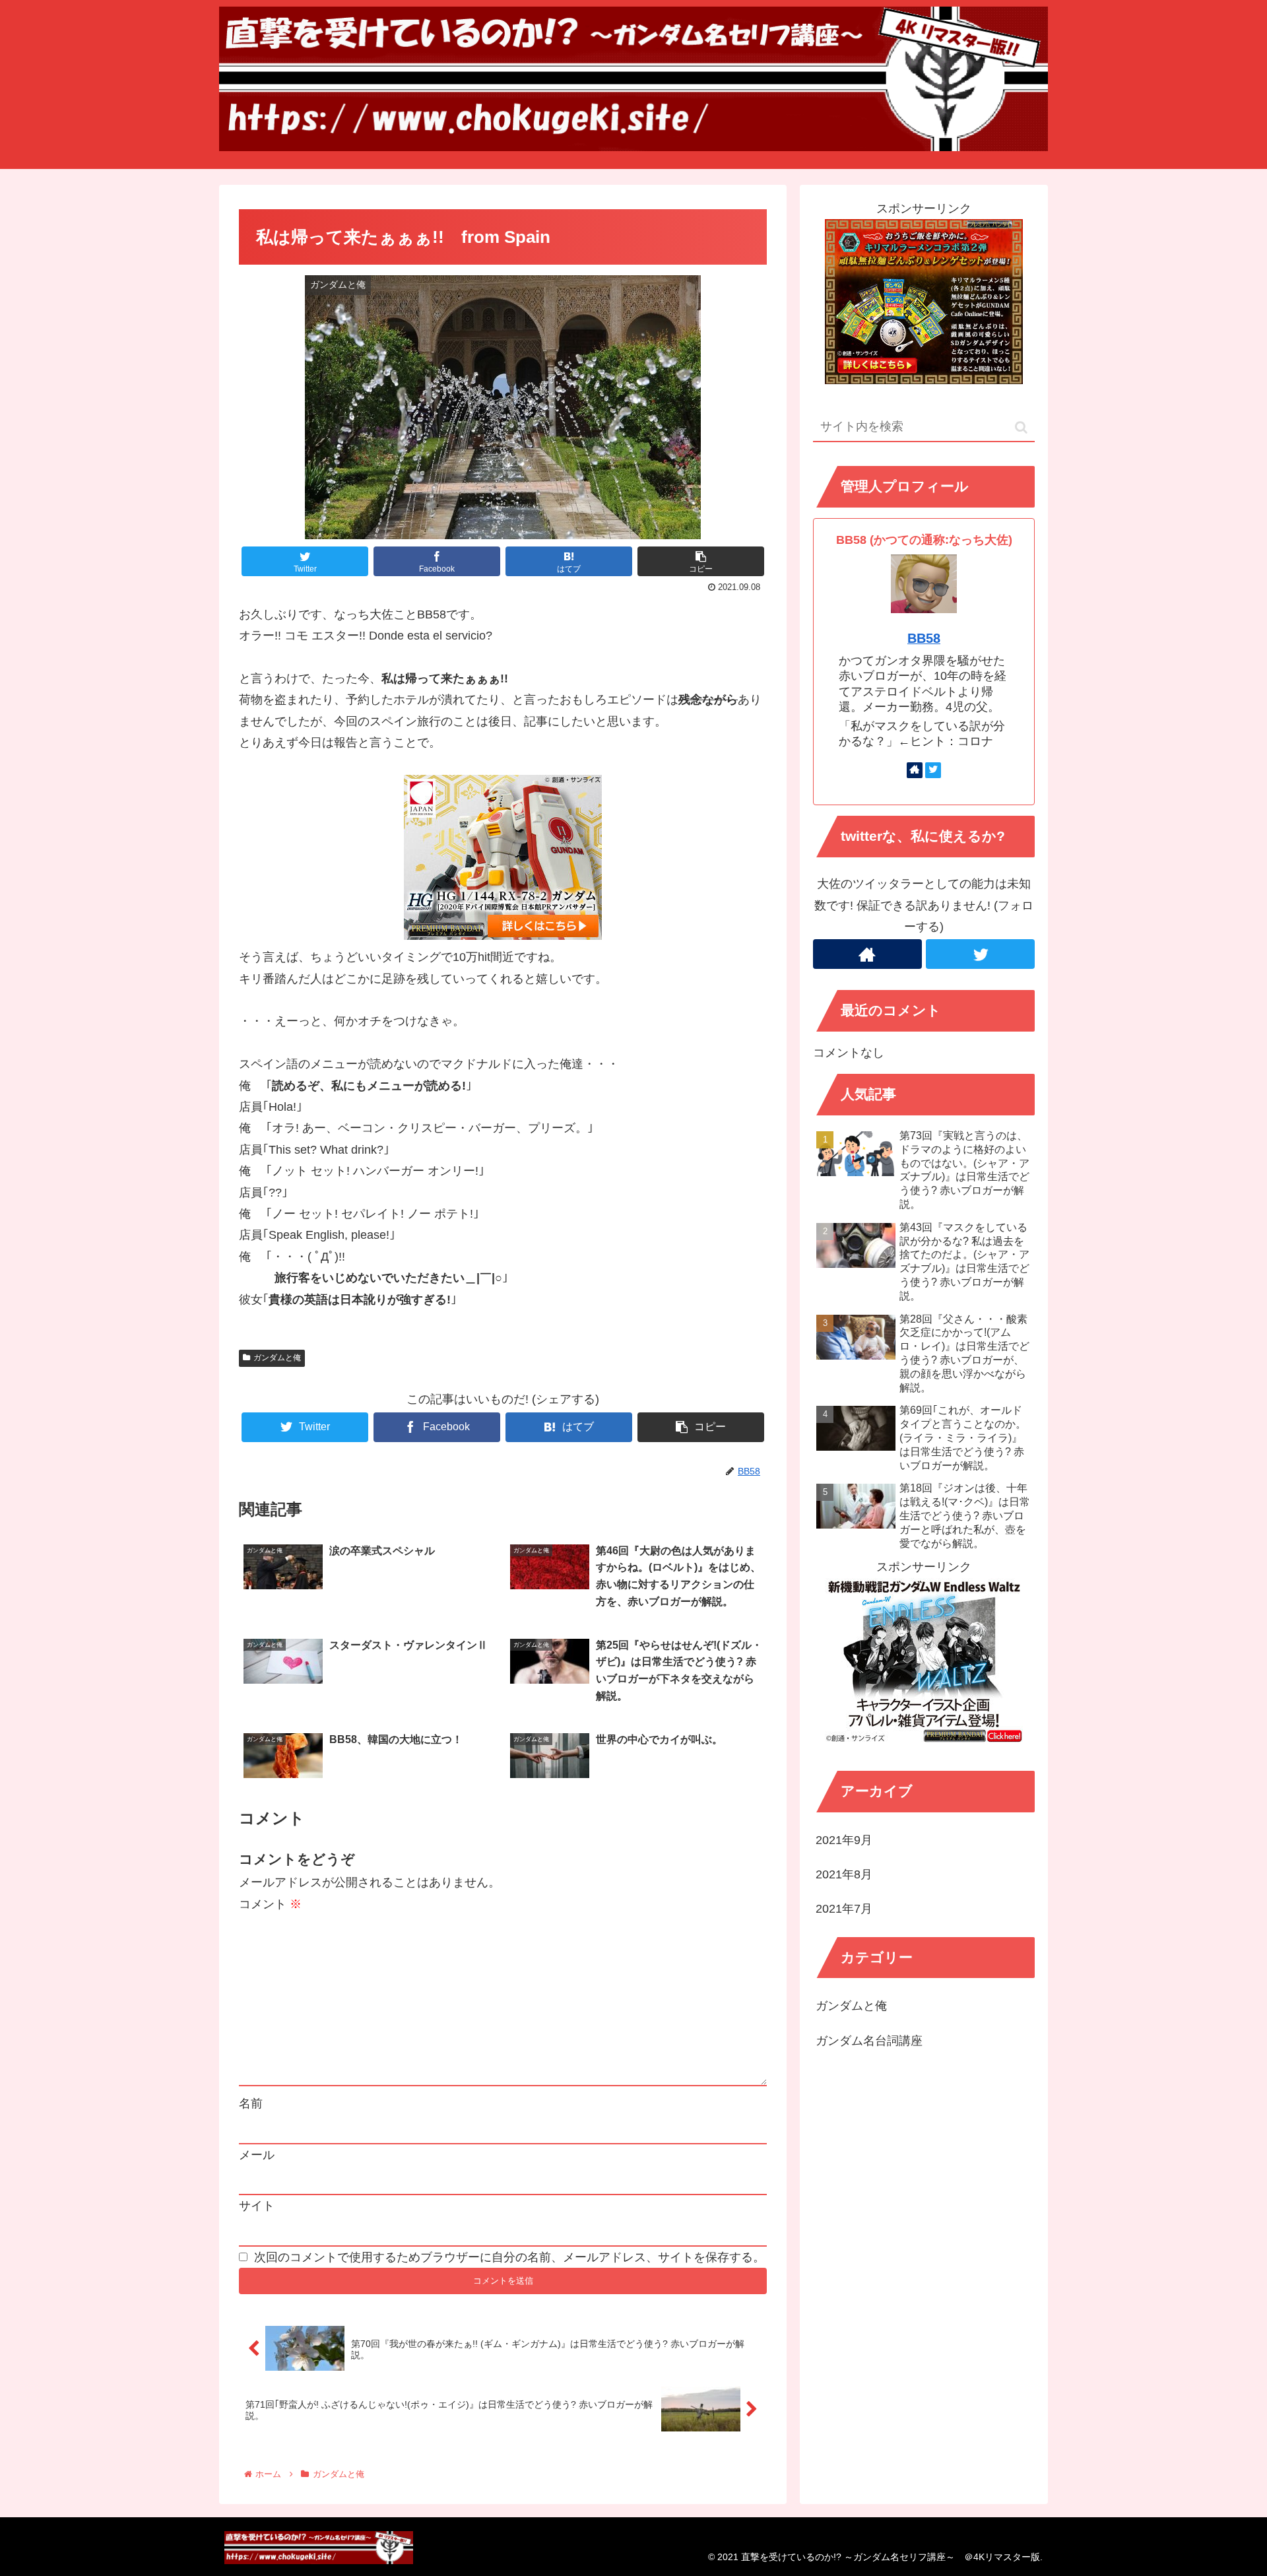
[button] (1021, 427)
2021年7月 (844, 1909)
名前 (251, 2103)
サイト (257, 2206)
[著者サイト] (915, 770)
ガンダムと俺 (277, 1358)
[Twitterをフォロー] (933, 770)
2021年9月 (844, 1840)
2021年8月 (844, 1875)
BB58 (924, 638)
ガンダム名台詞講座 (869, 2041)
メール (257, 2155)
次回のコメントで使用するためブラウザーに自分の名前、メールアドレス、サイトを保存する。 (509, 2257)
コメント (270, 1904)
